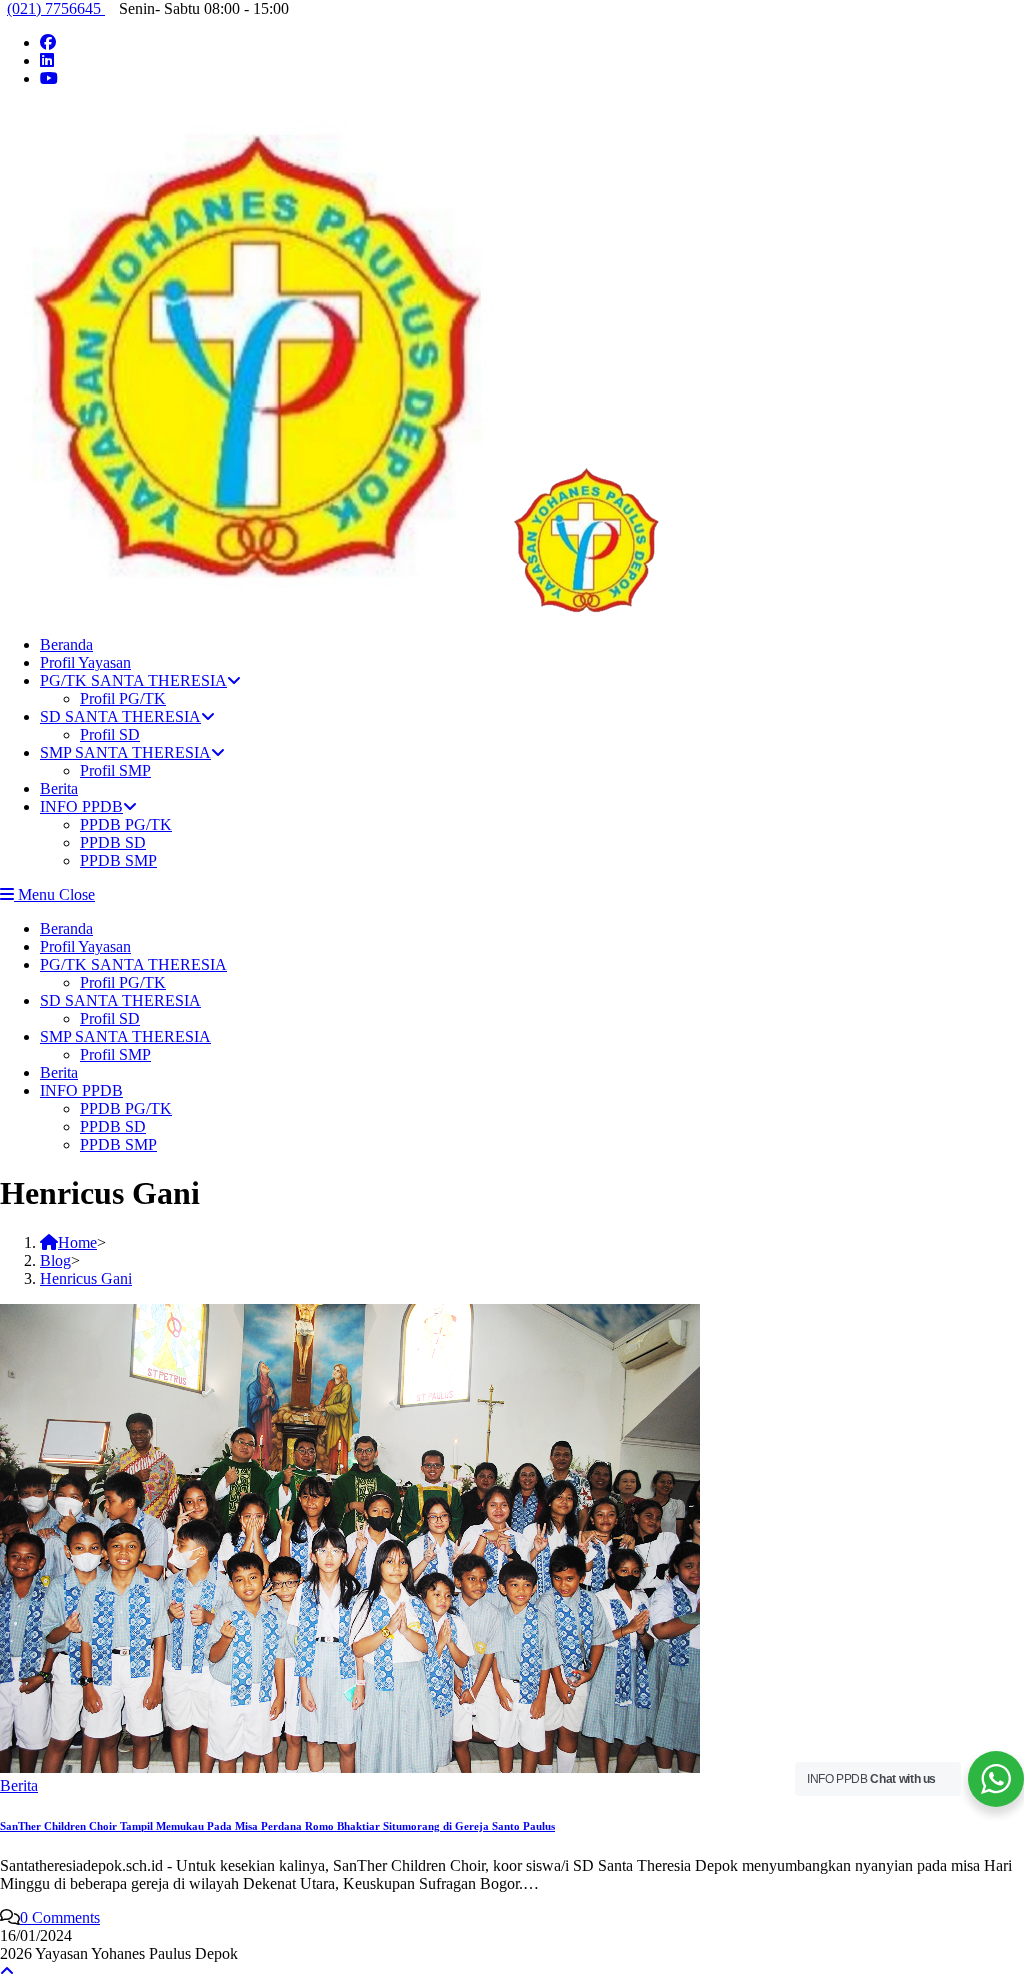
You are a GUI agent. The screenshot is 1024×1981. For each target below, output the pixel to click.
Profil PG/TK (123, 982)
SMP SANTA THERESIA (125, 1036)
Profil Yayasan (85, 946)
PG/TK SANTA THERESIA (133, 964)
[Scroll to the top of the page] (7, 1971)
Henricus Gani (86, 1278)
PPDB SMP (118, 1144)
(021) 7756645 (56, 8)
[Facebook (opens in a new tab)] (48, 42)
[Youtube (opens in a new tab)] (49, 78)
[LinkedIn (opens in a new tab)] (47, 60)
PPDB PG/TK (126, 1108)
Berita (59, 1072)
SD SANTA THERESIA (120, 1000)
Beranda (66, 928)
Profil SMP (115, 1054)
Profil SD (110, 1018)
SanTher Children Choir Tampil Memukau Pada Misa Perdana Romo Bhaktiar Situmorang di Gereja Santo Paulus (277, 1826)
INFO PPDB (81, 1090)
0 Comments (60, 1917)
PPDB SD (113, 1126)
